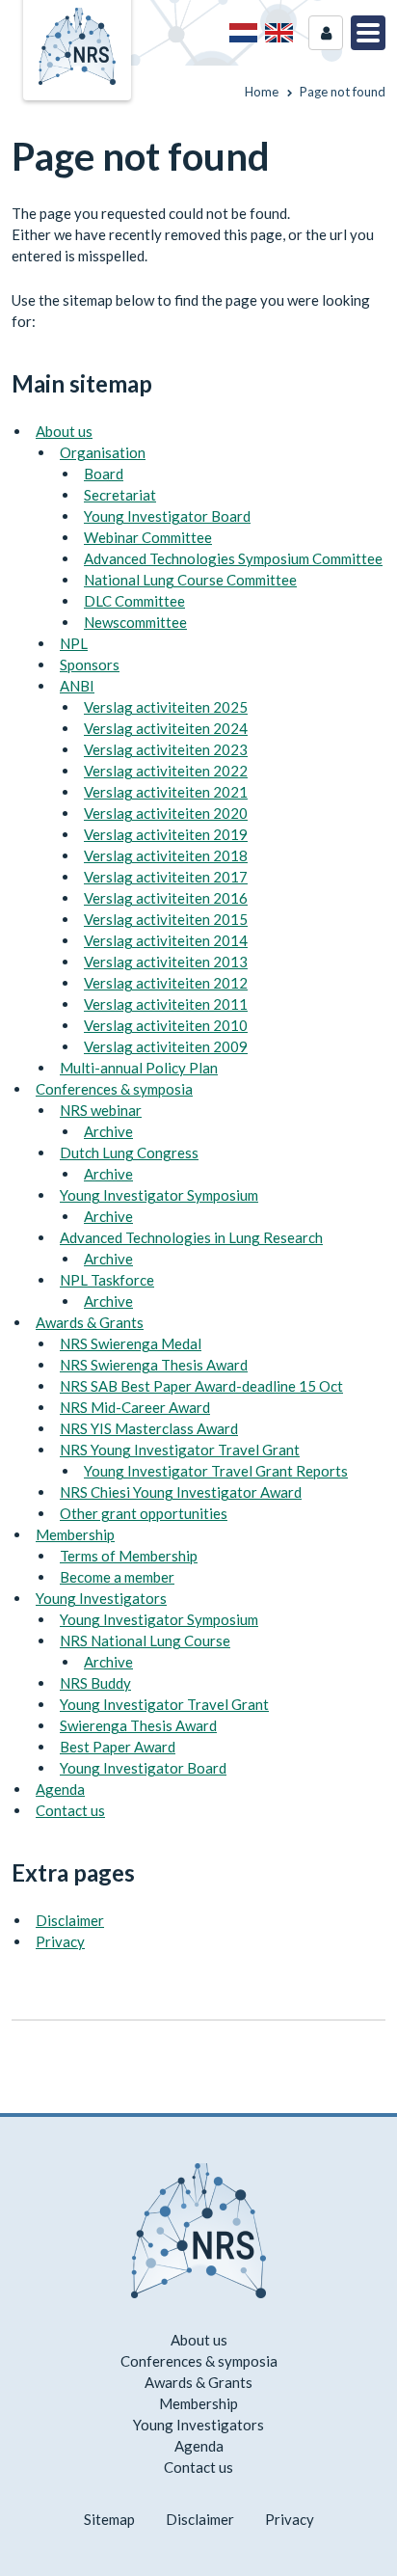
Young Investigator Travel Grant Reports (216, 1471)
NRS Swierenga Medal (131, 1343)
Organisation (103, 452)
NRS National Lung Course (145, 1641)
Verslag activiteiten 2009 (166, 1046)
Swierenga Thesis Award (138, 1725)
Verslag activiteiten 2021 (166, 792)
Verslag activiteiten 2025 (166, 707)
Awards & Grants (90, 1322)
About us (64, 431)
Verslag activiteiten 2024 (166, 728)
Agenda (60, 1789)
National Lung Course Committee (190, 580)
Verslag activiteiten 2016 (166, 898)
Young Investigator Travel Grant (164, 1704)
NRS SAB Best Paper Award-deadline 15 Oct (201, 1386)
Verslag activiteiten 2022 (166, 771)
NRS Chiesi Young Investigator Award (181, 1492)
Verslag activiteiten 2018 (166, 855)
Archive (108, 1131)
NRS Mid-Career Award (135, 1407)
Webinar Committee (148, 537)
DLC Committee (134, 601)
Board (104, 474)
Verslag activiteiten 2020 (166, 813)
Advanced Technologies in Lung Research (191, 1237)
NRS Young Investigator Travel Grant (180, 1450)
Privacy (60, 1941)
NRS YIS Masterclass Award (149, 1428)
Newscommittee (135, 622)
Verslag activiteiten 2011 (166, 1004)
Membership (75, 1534)
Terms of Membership (129, 1556)
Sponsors (90, 664)
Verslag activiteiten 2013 (166, 962)
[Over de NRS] (243, 33)
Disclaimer (70, 1920)
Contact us (70, 1810)
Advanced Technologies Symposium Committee (233, 558)
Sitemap (109, 2519)
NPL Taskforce (107, 1280)
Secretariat (120, 495)
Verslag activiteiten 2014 (166, 940)
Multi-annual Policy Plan (139, 1068)
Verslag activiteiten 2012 (166, 983)
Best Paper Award (118, 1747)
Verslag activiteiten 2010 (166, 1025)
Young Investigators (101, 1598)
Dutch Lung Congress (129, 1152)
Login (326, 33)
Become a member (117, 1577)
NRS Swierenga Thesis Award (154, 1365)
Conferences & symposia (114, 1089)
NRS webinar (101, 1110)
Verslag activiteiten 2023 (166, 749)
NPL (74, 643)
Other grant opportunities (144, 1513)
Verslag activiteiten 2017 (166, 877)
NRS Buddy (95, 1683)
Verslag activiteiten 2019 (166, 834)
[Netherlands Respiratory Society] (77, 44)
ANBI (77, 686)
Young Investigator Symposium (159, 1195)
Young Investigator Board (167, 516)
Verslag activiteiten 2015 (166, 919)
